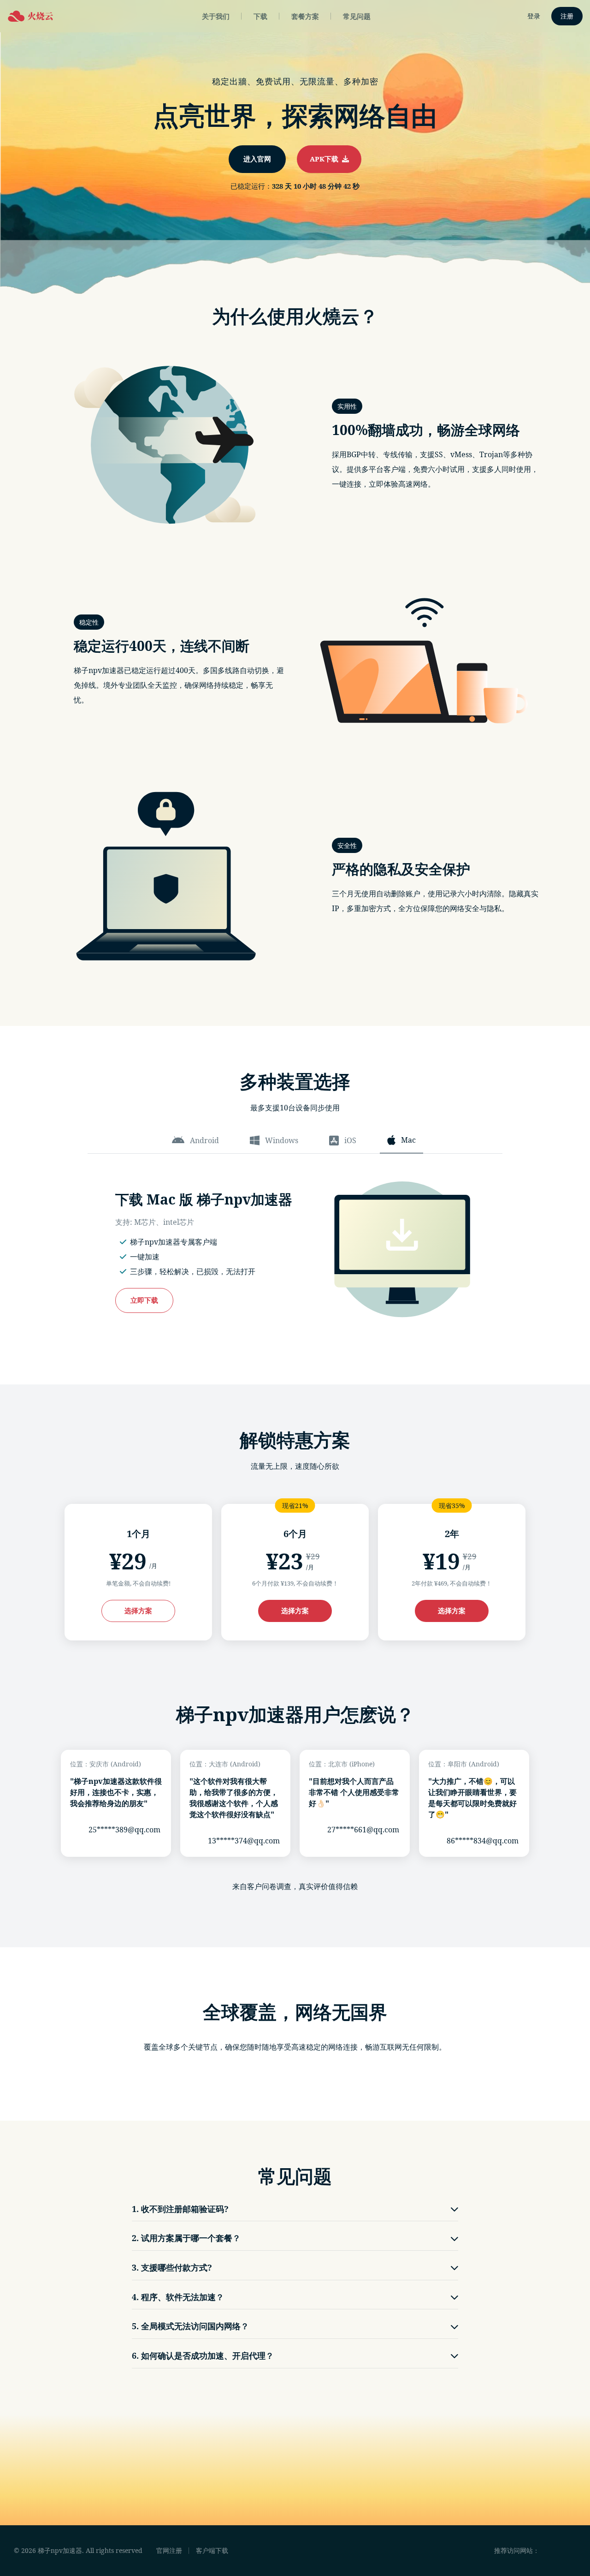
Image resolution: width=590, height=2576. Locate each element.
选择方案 (138, 1610)
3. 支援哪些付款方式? (172, 2267)
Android (204, 1140)
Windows (282, 1140)
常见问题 (357, 16)
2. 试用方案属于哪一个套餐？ (186, 2238)
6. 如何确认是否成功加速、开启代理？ (203, 2355)
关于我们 (216, 16)
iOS (350, 1140)
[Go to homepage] (30, 16)
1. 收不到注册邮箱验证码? (180, 2209)
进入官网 (257, 159)
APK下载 (326, 159)
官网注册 (169, 2550)
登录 (534, 16)
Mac (408, 1140)
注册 (567, 16)
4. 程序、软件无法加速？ (178, 2297)
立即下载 (144, 1300)
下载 (260, 16)
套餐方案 (305, 16)
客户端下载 (212, 2550)
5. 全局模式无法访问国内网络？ (190, 2326)
